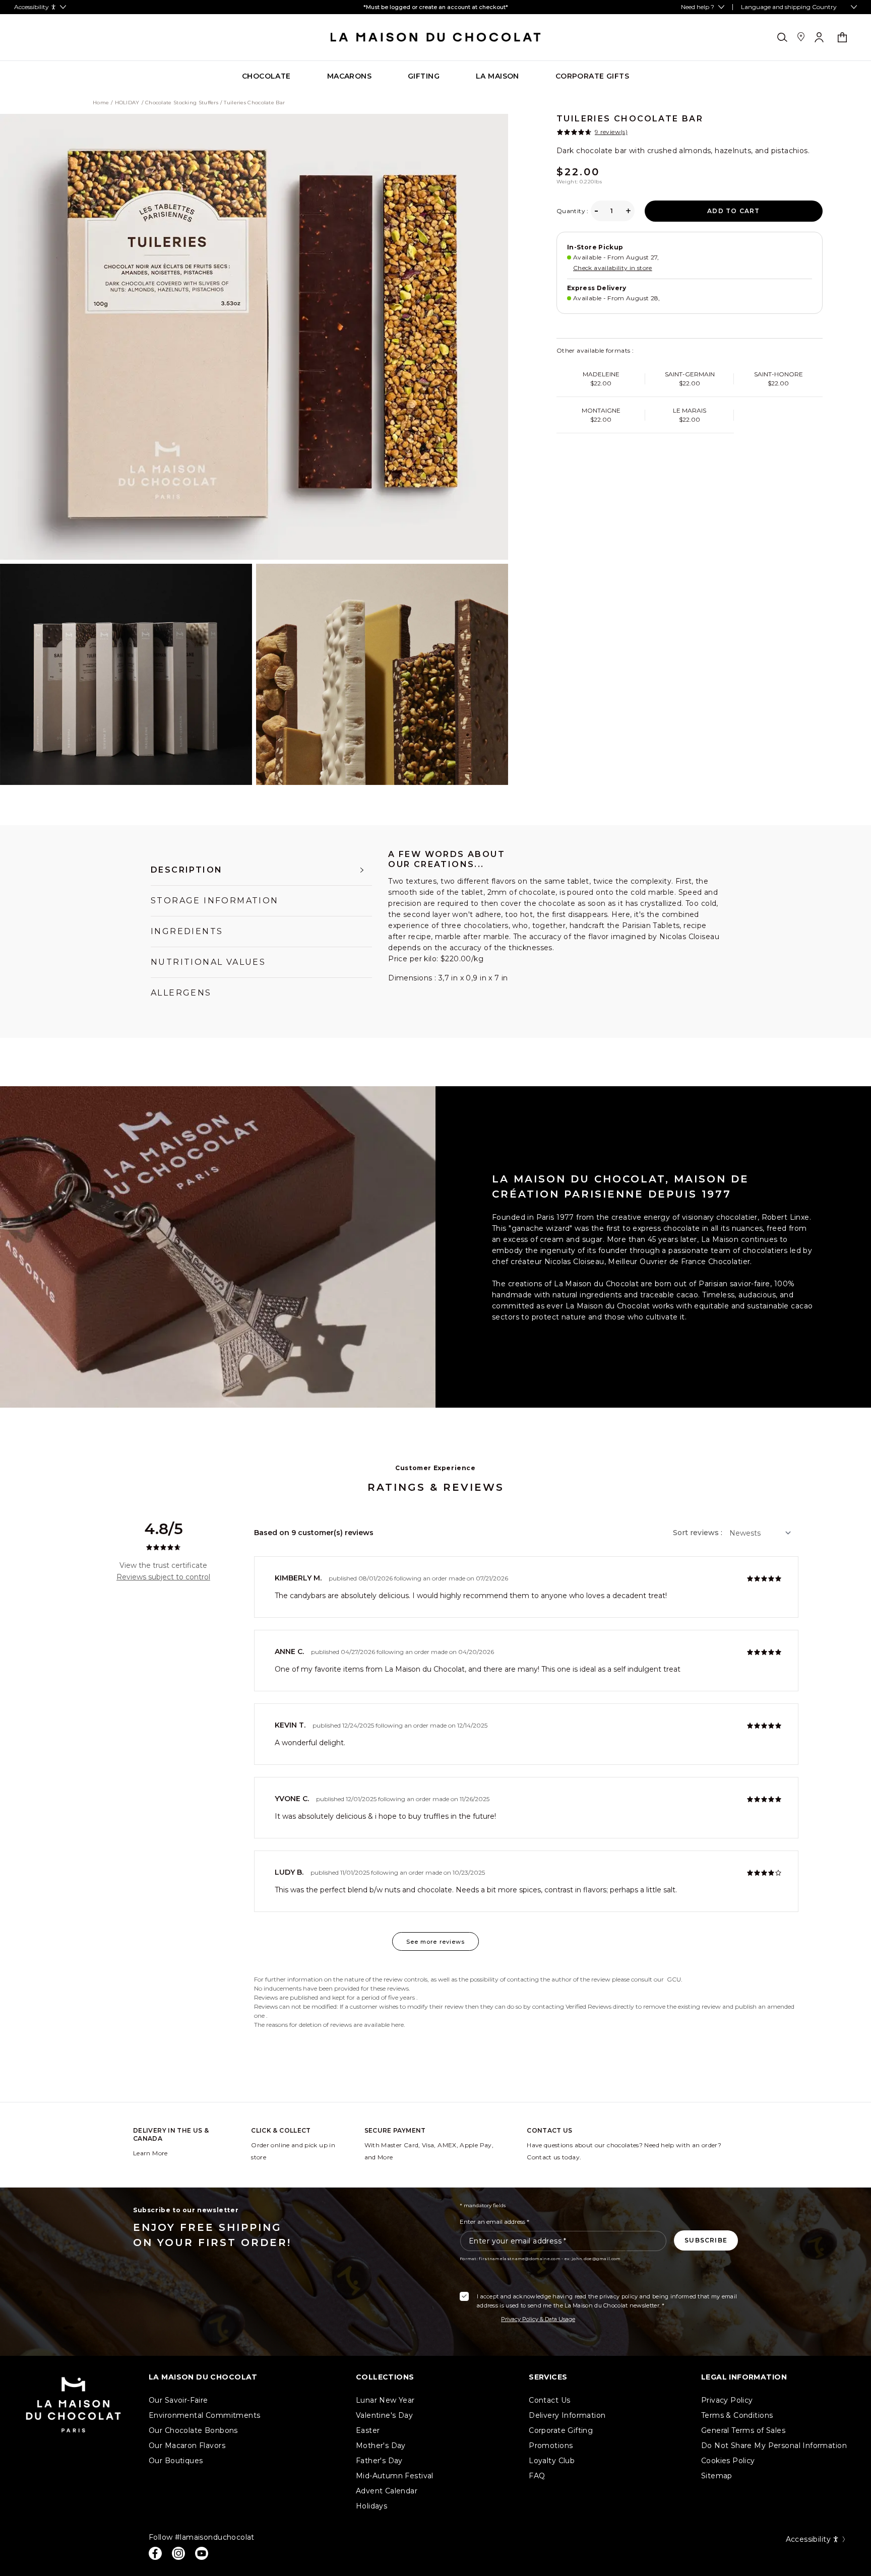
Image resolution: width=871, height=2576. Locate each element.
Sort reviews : (698, 1533)
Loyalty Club (552, 2461)
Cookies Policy (728, 2461)
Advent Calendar (387, 2491)
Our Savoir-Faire (178, 2400)
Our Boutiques (176, 2461)
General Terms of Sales (743, 2430)
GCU (674, 1979)
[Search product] (782, 37)
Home (101, 103)
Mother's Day (381, 2446)
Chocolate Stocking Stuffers (182, 103)
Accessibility (808, 2539)
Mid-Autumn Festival (395, 2476)
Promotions (551, 2446)
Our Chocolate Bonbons (193, 2430)
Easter (368, 2430)
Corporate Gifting (561, 2430)
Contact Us (549, 2400)
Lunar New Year (385, 2400)
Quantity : (573, 211)
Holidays (371, 2506)
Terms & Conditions (737, 2415)
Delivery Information (567, 2415)
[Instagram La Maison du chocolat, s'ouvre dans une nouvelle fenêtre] (178, 2553)
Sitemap (717, 2476)
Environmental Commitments (205, 2415)
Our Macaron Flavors (187, 2446)
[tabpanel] (554, 928)
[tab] (261, 870)
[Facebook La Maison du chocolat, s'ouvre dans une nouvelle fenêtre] (155, 2553)
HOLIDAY (127, 103)
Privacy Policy (727, 2400)
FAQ (537, 2476)
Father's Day (379, 2461)
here (397, 2025)
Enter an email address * (494, 2222)
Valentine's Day (384, 2415)
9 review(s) (611, 132)
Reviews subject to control (163, 1577)
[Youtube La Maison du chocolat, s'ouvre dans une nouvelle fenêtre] (202, 2553)
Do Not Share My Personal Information (774, 2446)
